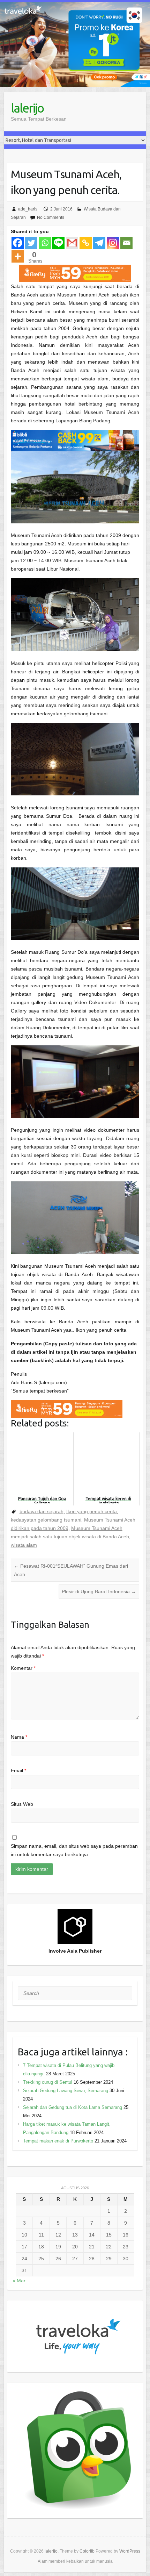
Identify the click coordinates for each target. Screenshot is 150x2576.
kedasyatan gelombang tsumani (46, 1520)
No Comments (51, 217)
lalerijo (27, 108)
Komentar (23, 1668)
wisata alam (24, 1545)
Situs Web (22, 1804)
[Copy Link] (86, 243)
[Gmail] (72, 243)
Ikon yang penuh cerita (92, 1511)
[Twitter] (31, 243)
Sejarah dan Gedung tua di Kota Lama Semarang (73, 2107)
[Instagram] (113, 243)
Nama (19, 1737)
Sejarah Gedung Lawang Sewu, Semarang (66, 2091)
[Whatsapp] (45, 243)
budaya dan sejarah (42, 1511)
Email (18, 1770)
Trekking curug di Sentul (48, 2082)
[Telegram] (99, 243)
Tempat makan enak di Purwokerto (58, 2141)
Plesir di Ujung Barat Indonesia (99, 1591)
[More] (18, 256)
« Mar (19, 2281)
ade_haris (28, 209)
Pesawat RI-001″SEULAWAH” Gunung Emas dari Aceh (71, 1570)
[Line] (58, 243)
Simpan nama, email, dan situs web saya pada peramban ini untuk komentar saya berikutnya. (74, 1850)
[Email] (126, 243)
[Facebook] (18, 243)
